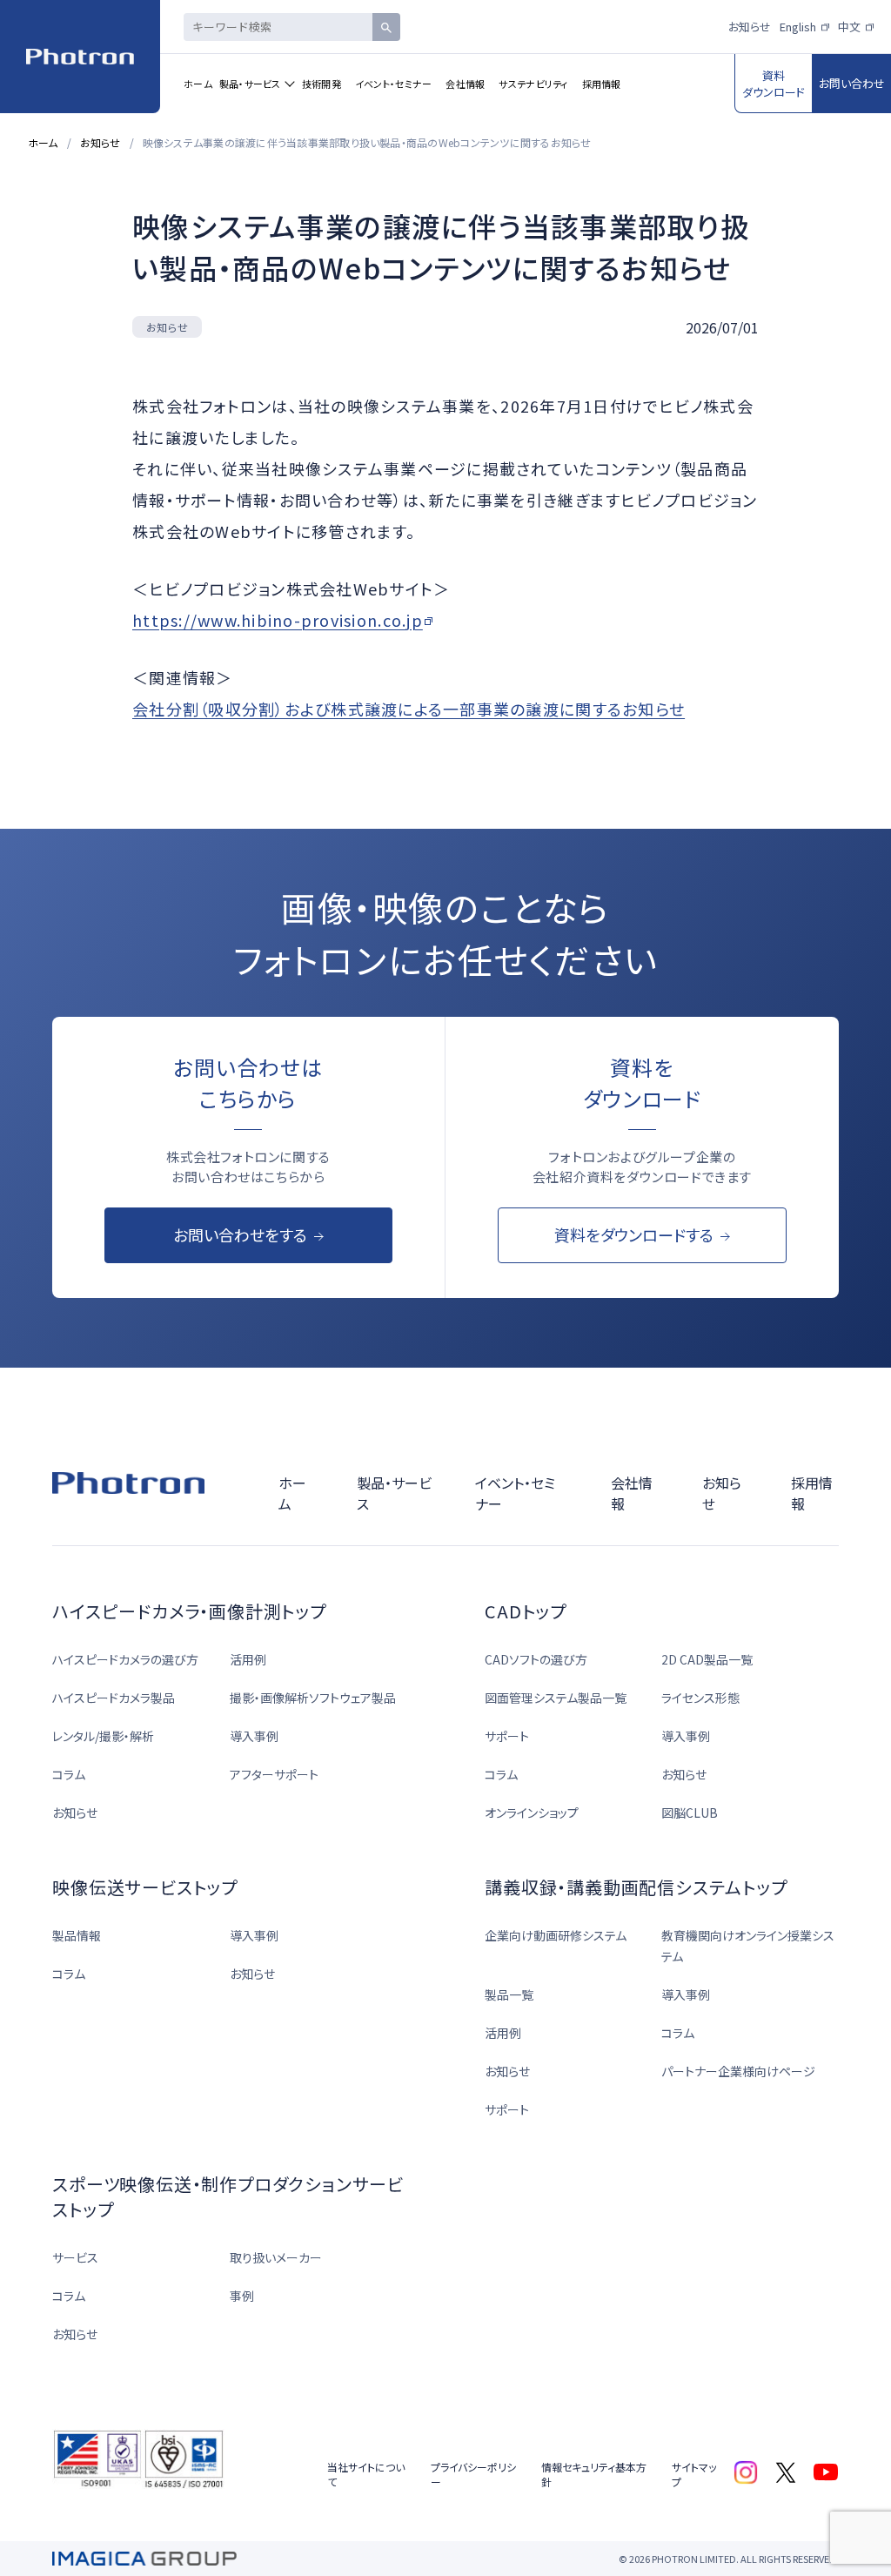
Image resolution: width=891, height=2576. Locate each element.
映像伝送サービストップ (145, 1887)
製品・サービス (250, 84)
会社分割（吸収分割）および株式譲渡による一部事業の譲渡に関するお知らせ (409, 709)
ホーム (198, 84)
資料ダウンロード (774, 84)
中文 (849, 27)
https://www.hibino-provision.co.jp (278, 620)
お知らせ (750, 27)
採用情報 (602, 84)
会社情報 (465, 84)
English (798, 27)
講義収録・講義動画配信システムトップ (636, 1887)
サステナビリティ (533, 84)
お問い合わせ (852, 83)
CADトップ (526, 1611)
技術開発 (322, 84)
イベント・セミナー (393, 84)
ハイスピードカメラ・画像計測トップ (189, 1611)
